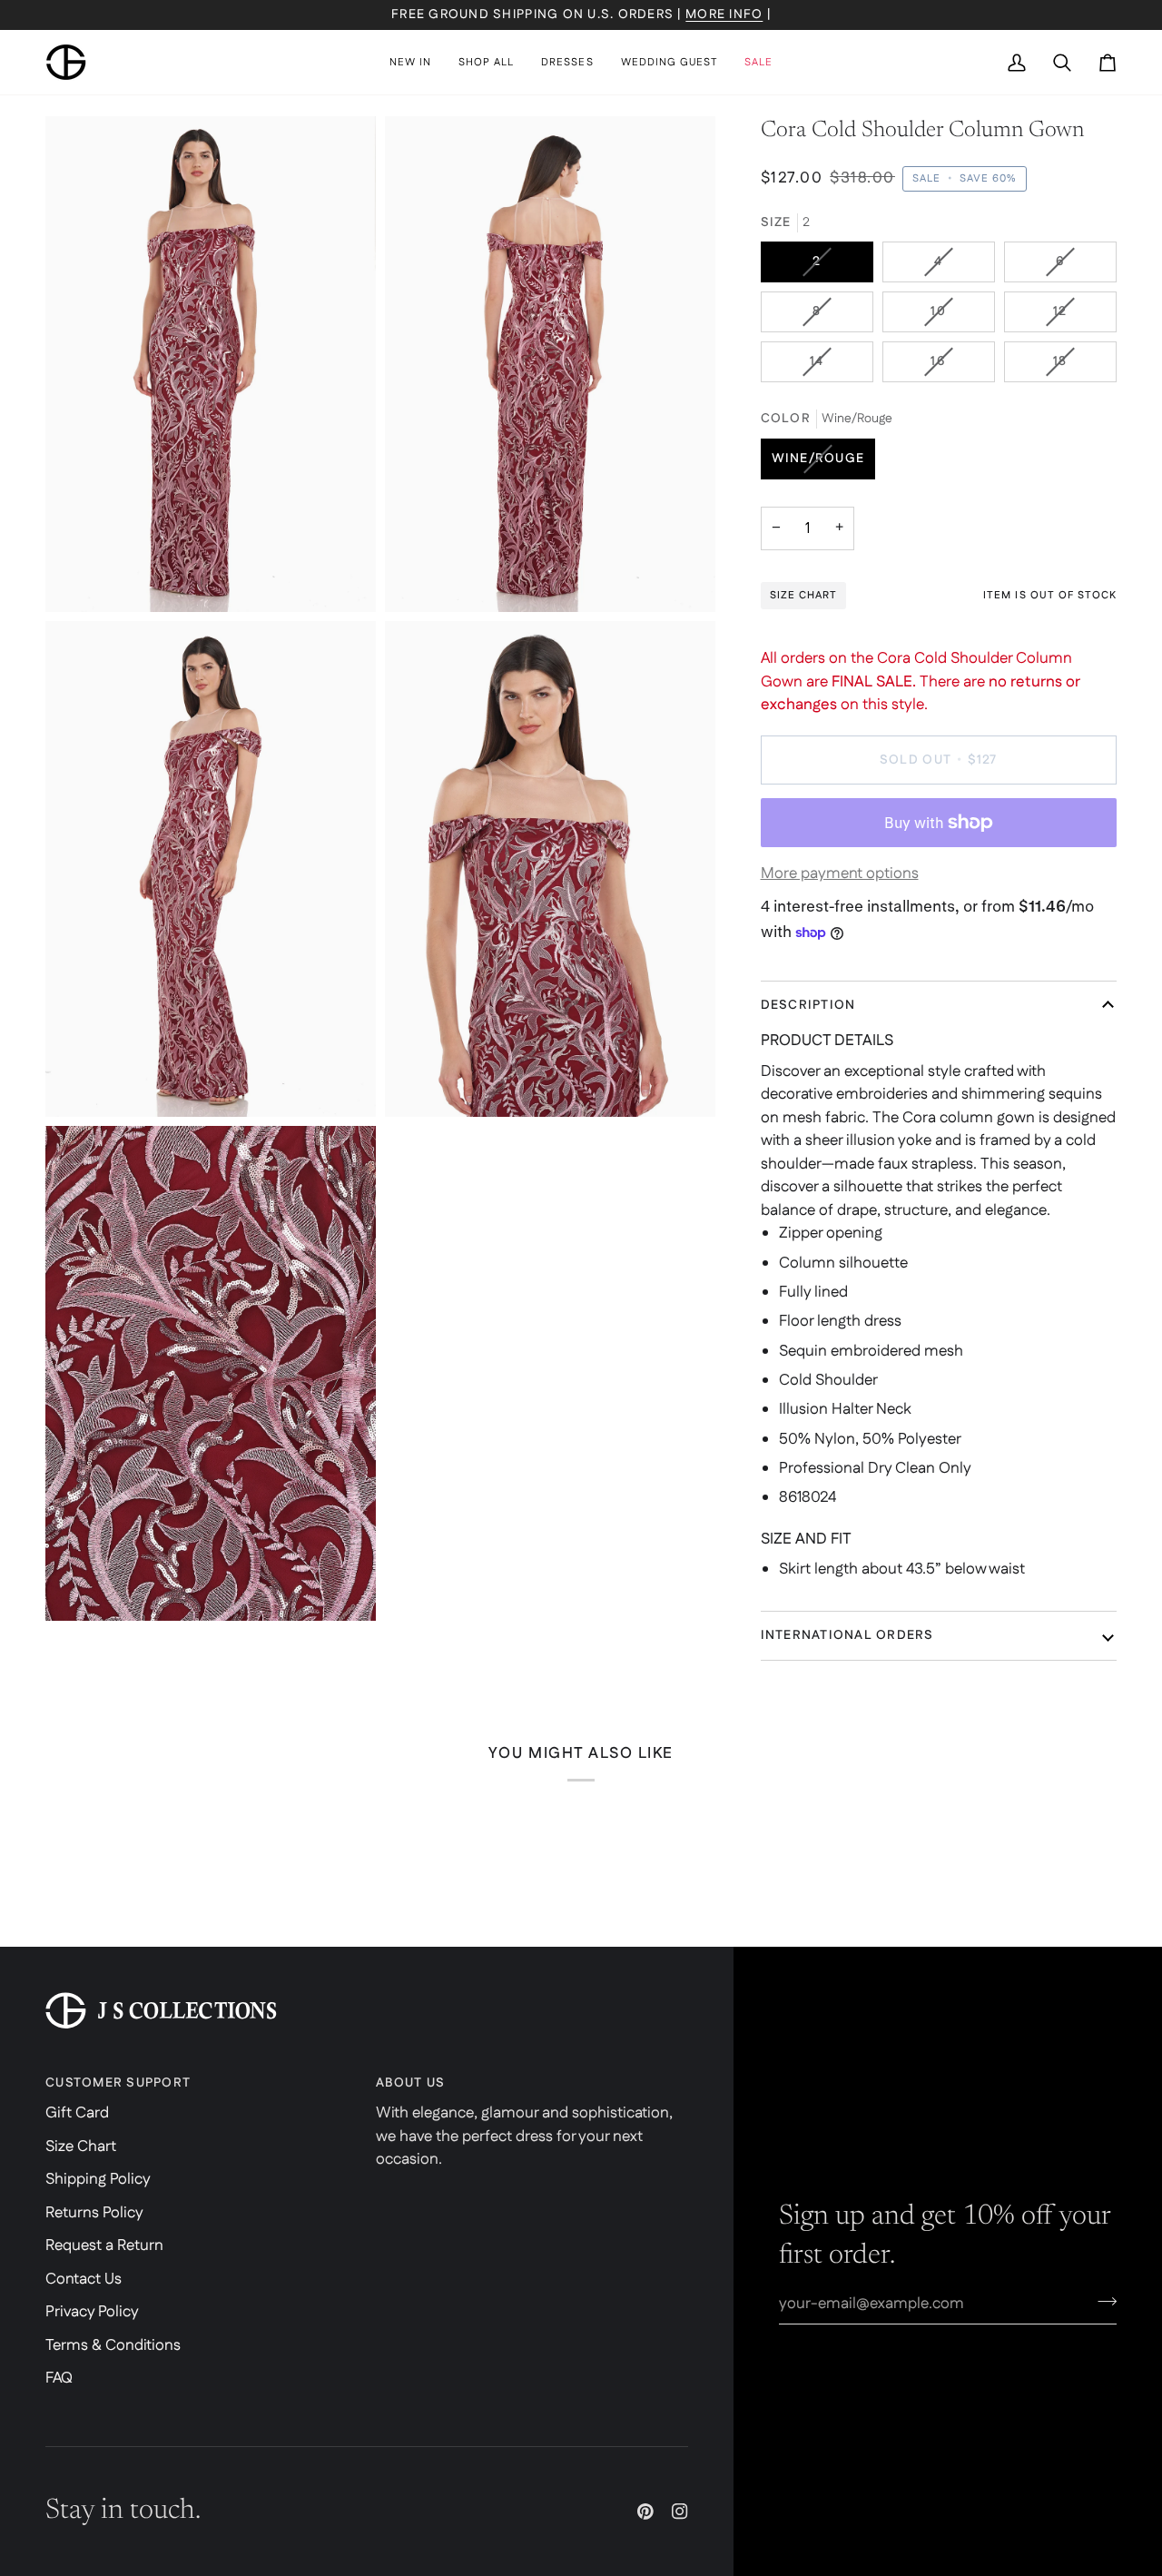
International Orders (847, 1635)
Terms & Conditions (113, 2345)
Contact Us (84, 2279)
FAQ (59, 2378)
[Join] (1102, 2302)
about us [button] (410, 2083)
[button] (486, 62)
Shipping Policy (98, 2179)
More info (724, 15)
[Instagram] (680, 2512)
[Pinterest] (645, 2512)
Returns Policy (94, 2213)
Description (808, 1005)
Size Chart (81, 2147)
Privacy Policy (92, 2312)
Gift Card (77, 2113)
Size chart (803, 595)
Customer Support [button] (118, 2083)
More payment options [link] (840, 873)
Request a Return (104, 2245)
